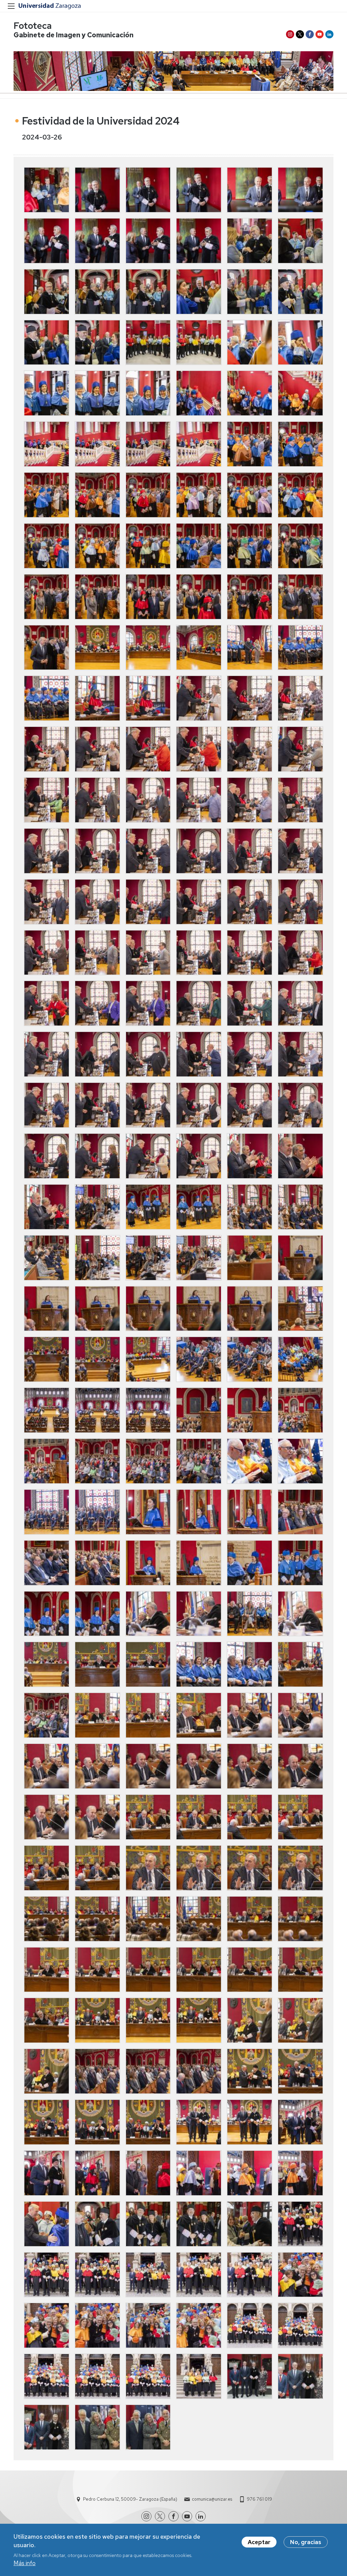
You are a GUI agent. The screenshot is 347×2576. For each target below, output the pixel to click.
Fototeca (33, 26)
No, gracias (306, 2542)
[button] (47, 190)
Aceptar (259, 2542)
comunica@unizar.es (212, 2499)
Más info (25, 2563)
